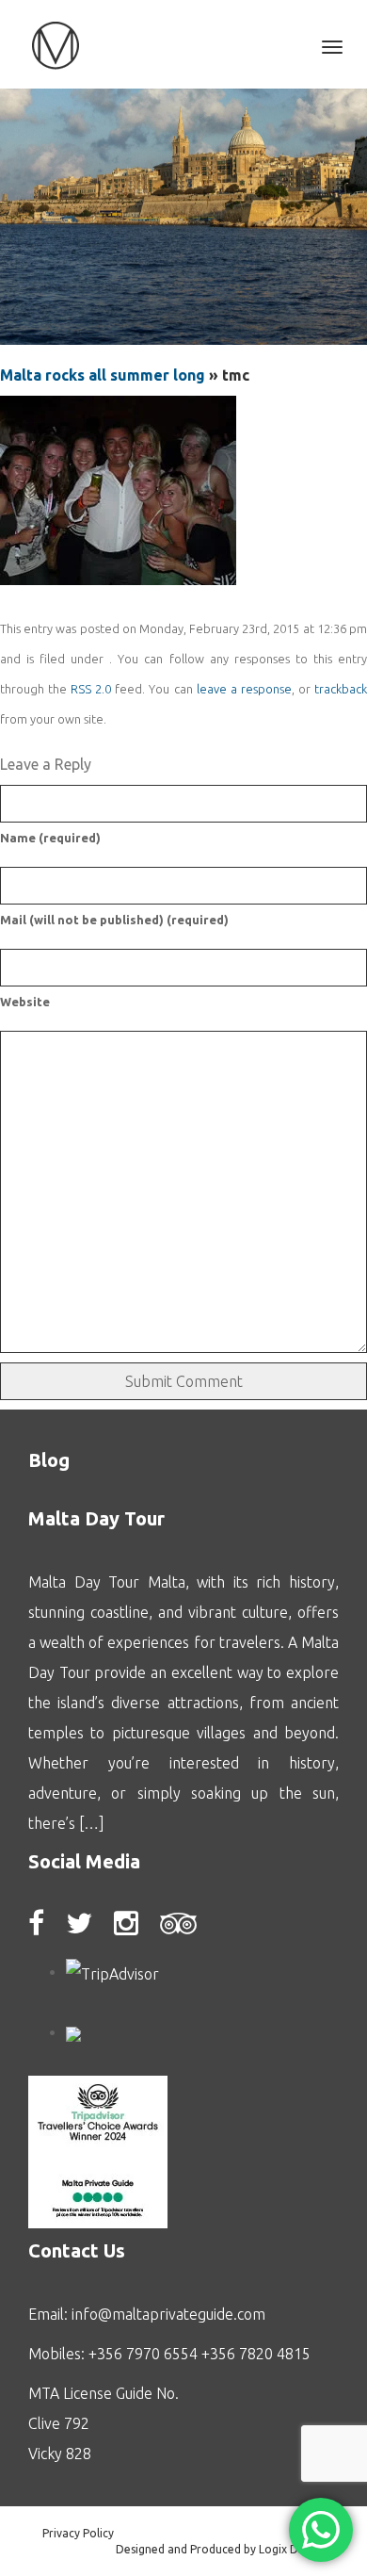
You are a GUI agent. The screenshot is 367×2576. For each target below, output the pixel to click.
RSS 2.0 (91, 689)
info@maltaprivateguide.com (168, 2314)
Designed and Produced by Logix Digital (220, 2549)
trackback (341, 689)
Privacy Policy (78, 2533)
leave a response (244, 689)
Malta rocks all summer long (103, 375)
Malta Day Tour (96, 1518)
